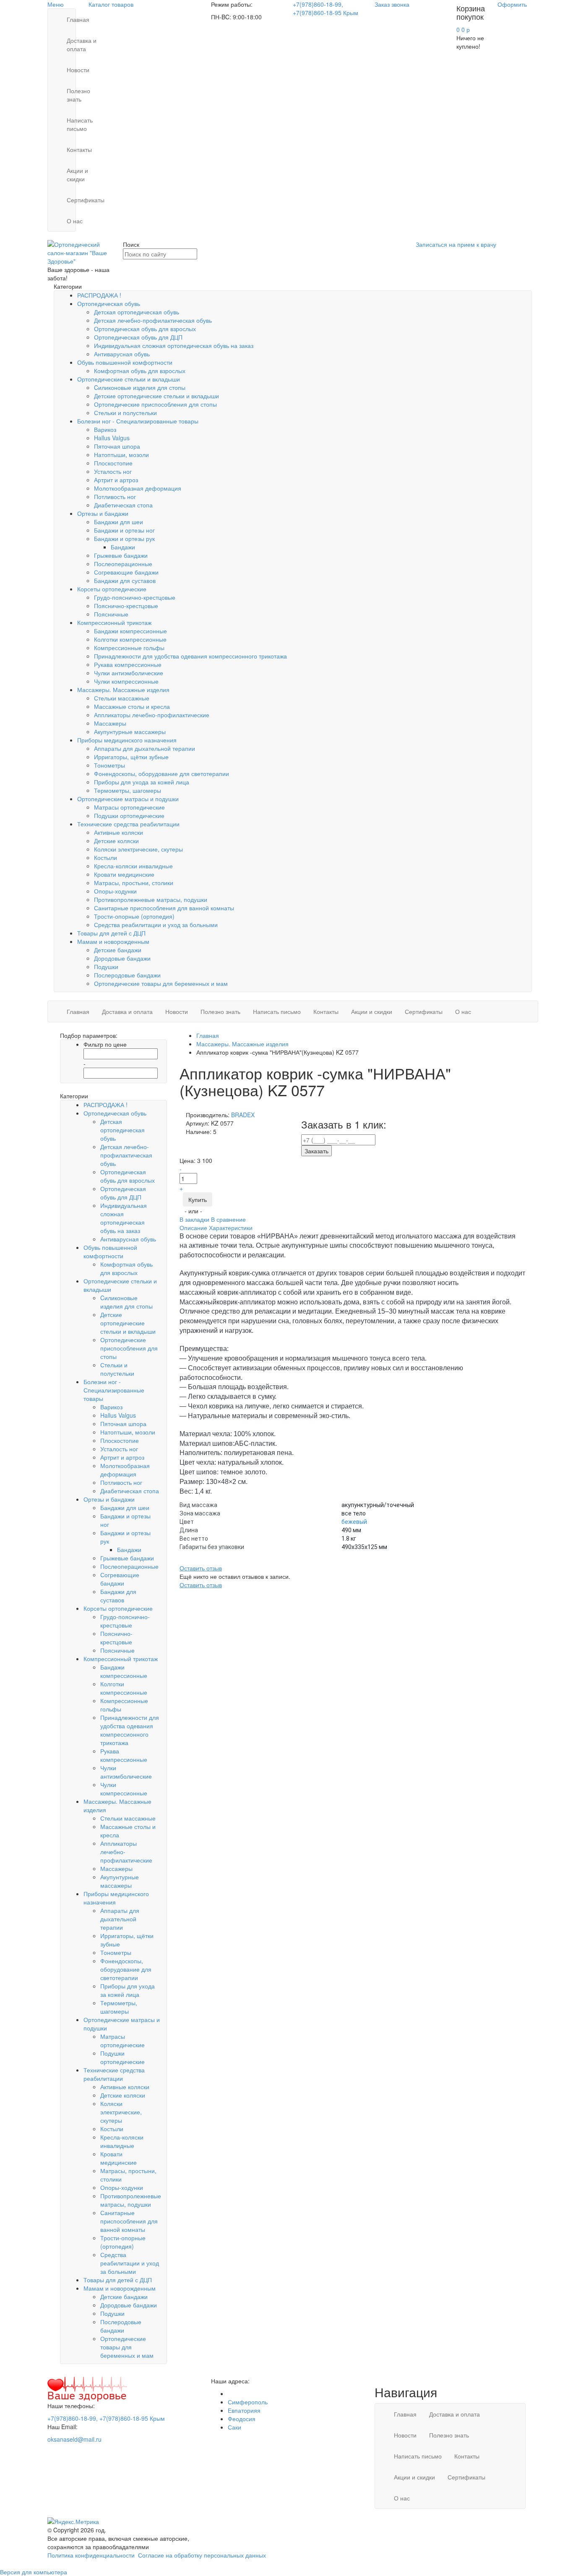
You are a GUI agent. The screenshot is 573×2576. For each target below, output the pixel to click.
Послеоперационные (123, 564)
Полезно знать (78, 95)
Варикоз (105, 429)
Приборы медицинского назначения (127, 740)
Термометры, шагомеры (128, 790)
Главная (78, 19)
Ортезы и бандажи (103, 513)
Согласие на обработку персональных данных (202, 2555)
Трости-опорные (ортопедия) (134, 916)
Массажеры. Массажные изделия (123, 690)
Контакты (79, 149)
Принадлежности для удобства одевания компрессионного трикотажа (190, 656)
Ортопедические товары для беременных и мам (161, 983)
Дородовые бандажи (122, 958)
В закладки (195, 1219)
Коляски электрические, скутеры (138, 849)
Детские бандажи (118, 950)
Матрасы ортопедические (129, 807)
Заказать (316, 1151)
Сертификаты (86, 200)
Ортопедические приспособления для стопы (155, 404)
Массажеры (110, 723)
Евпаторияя (244, 2410)
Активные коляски (119, 832)
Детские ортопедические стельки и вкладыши (156, 396)
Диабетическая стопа (123, 505)
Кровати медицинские (124, 874)
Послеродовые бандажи (127, 975)
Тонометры (109, 765)
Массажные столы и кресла (132, 706)
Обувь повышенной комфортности (125, 362)
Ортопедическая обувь (109, 303)
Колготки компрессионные (130, 639)
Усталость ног (113, 471)
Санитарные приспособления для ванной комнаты (164, 908)
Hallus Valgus (112, 438)
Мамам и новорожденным (113, 941)
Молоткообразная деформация (138, 488)
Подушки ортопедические (129, 815)
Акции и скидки (77, 175)
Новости (78, 70)
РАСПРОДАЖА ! (99, 295)
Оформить (512, 4)
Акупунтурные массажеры (130, 732)
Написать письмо (80, 124)
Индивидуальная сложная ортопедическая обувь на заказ (174, 345)
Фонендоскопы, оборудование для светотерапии (161, 773)
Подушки (106, 967)
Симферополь (248, 2402)
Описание (193, 1228)
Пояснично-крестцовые (126, 606)
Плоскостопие (113, 463)
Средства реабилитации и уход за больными (156, 925)
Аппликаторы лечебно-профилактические (152, 715)
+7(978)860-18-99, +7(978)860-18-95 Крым (326, 8)
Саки (234, 2427)
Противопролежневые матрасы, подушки (151, 899)
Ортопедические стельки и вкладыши (129, 379)
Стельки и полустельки (125, 413)
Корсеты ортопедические (112, 589)
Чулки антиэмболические (129, 673)
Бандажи (123, 547)
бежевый (354, 1522)
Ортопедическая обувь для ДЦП (138, 337)
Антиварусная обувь (122, 354)
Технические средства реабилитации (128, 824)
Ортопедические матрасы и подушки (128, 799)
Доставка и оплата (82, 44)
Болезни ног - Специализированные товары (138, 421)
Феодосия (242, 2419)
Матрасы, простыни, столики (134, 883)
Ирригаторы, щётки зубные (131, 757)
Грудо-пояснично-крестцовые (135, 597)
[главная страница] (82, 252)
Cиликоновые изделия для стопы (140, 387)
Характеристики (231, 1228)
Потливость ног (115, 496)
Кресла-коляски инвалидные (133, 866)
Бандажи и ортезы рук (124, 538)
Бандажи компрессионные (130, 631)
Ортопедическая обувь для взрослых (145, 329)
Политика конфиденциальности (91, 2555)
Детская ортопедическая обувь (137, 312)
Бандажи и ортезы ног (124, 530)
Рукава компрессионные (128, 664)
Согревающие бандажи (126, 572)
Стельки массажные (122, 698)
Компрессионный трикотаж (114, 622)
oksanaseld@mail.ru (74, 2439)
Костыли (105, 857)
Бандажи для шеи (119, 522)
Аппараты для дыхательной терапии (145, 748)
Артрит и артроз (116, 480)
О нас (75, 221)
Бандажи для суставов (125, 580)
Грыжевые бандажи (121, 555)
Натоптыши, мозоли (121, 455)
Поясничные (111, 614)
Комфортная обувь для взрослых (140, 371)
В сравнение (228, 1219)
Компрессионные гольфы (129, 648)
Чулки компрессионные (126, 681)
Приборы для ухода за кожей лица (142, 782)
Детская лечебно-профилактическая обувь (153, 320)
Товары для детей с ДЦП (111, 933)
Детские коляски (116, 841)
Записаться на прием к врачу (456, 244)
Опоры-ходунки (115, 891)
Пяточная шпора (117, 446)
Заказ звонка (392, 4)
